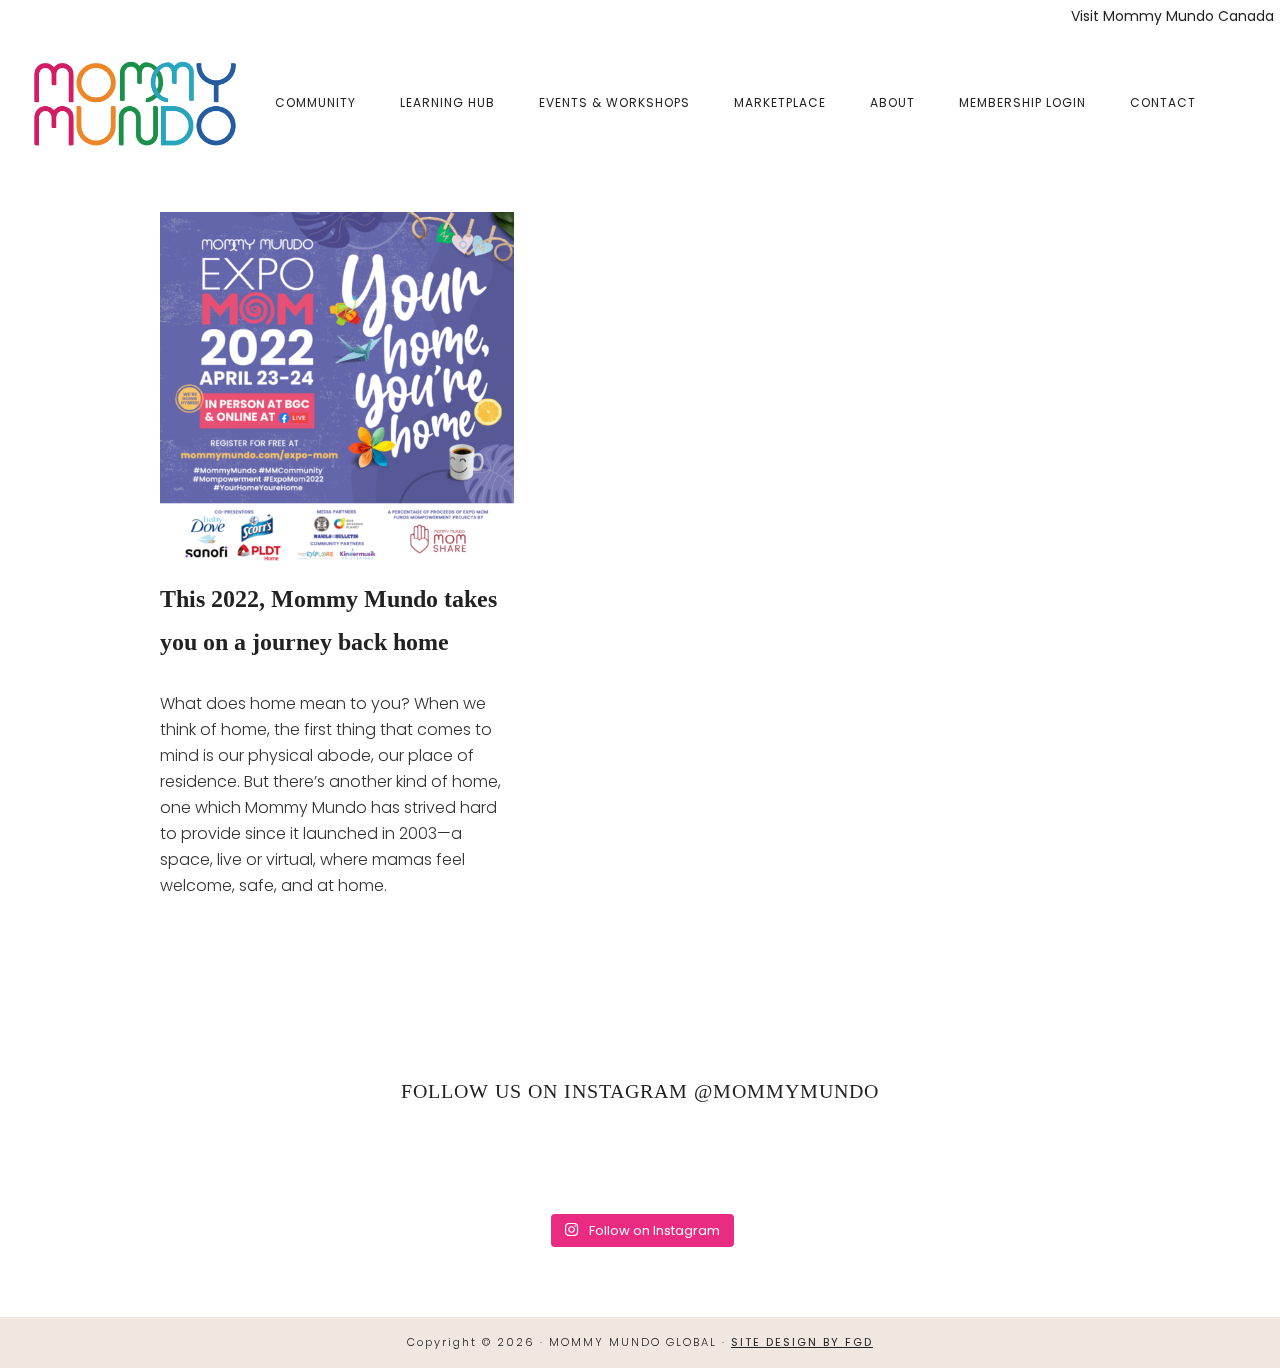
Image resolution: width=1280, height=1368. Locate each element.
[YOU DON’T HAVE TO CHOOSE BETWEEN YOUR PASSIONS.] (1055, 1161)
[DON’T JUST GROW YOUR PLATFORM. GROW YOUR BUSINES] (917, 1161)
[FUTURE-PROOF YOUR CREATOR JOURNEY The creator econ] (640, 1161)
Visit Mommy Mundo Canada (1172, 16)
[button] (1240, 87)
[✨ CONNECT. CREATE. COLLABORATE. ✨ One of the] (363, 1161)
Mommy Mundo (133, 102)
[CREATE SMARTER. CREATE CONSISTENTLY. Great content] (501, 1161)
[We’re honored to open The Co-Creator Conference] (224, 1161)
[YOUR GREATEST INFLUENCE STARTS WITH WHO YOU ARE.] (778, 1161)
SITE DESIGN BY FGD (802, 1342)
